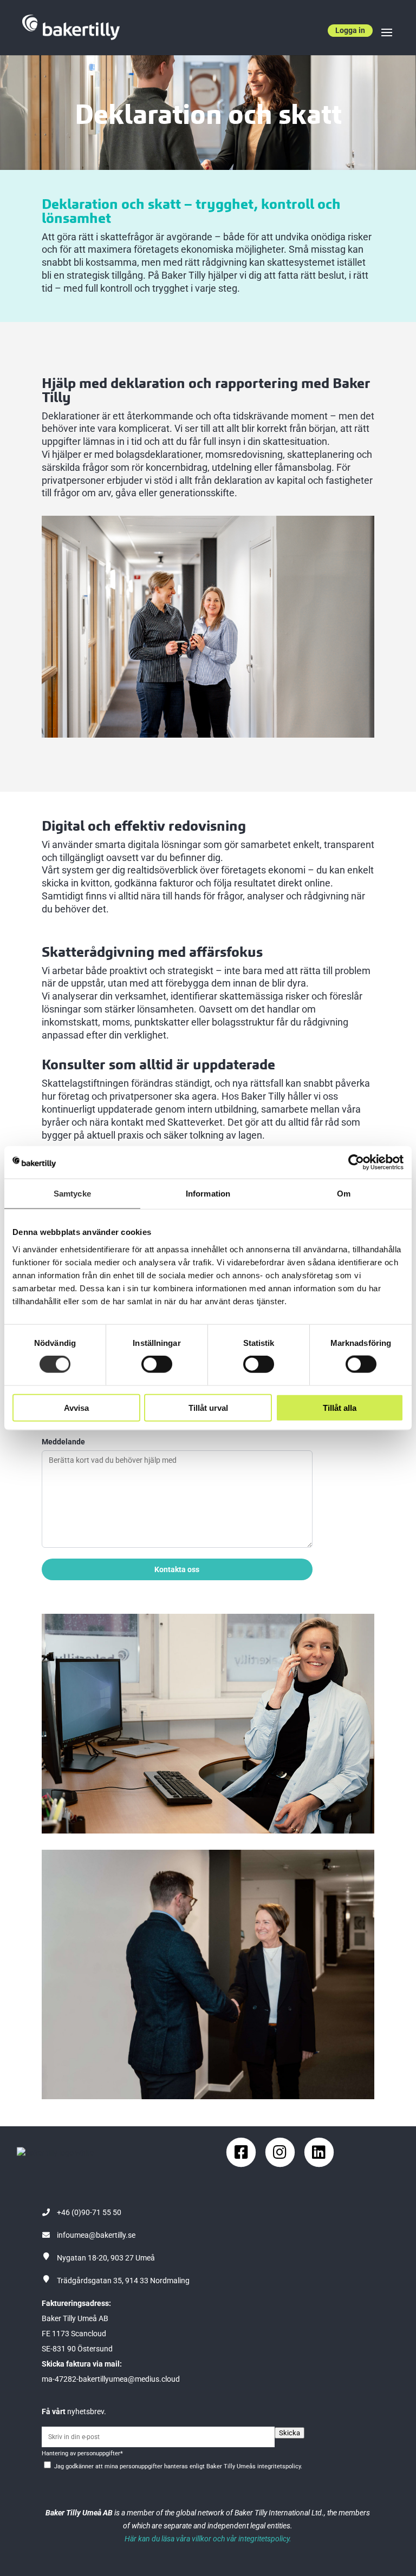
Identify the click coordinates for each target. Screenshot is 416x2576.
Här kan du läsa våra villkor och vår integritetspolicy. (208, 2539)
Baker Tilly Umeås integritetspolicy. (254, 2466)
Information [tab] (208, 1194)
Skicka (290, 2433)
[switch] (157, 1364)
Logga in (350, 30)
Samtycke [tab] (72, 1194)
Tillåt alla (340, 1407)
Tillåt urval (208, 1407)
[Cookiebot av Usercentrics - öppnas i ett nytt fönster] (356, 1162)
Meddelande (63, 1442)
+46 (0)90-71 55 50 (89, 2212)
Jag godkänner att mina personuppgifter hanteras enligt (178, 2466)
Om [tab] (344, 1194)
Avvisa (76, 1407)
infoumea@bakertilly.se (96, 2235)
